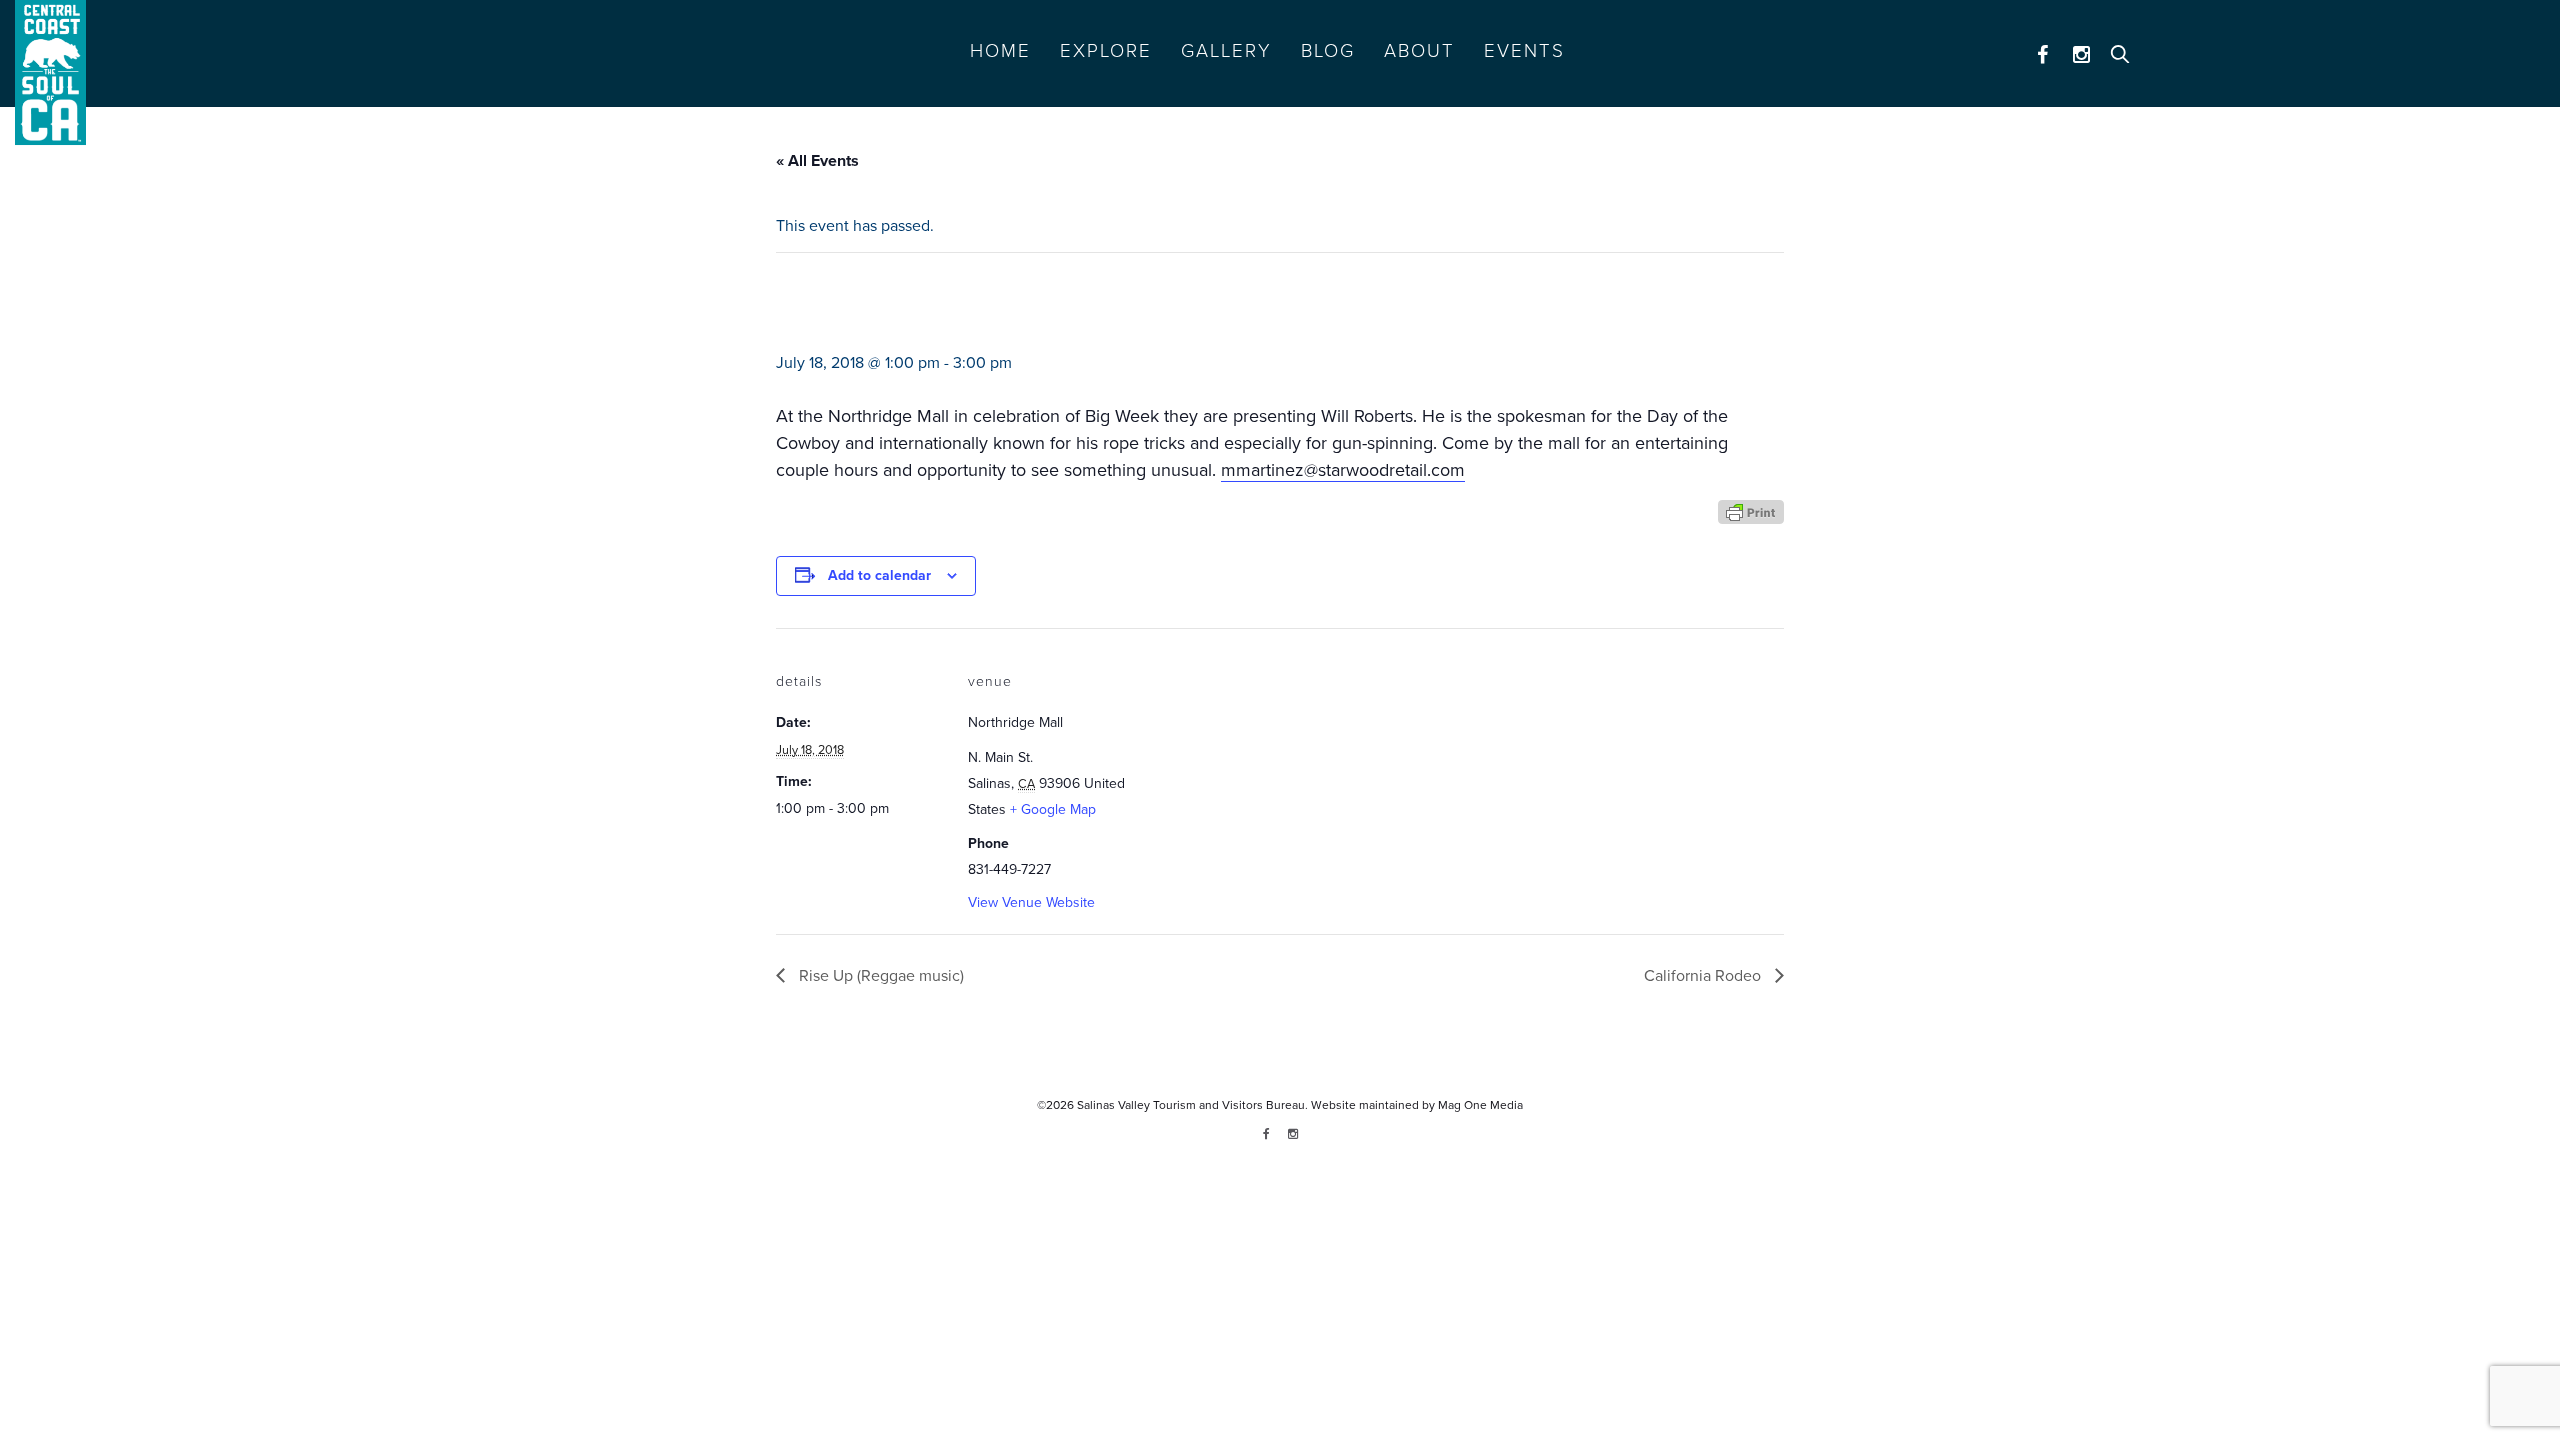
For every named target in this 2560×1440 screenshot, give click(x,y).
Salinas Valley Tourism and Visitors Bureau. (1191, 1105)
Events (1524, 51)
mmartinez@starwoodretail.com (1343, 470)
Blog (1328, 51)
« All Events (817, 161)
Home (1000, 51)
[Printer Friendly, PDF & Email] (1751, 510)
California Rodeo (1704, 976)
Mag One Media (1480, 1105)
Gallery (1226, 51)
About (1419, 51)
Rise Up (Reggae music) (879, 976)
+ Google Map (1053, 809)
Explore (1106, 51)
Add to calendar (879, 575)
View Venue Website (1031, 902)
